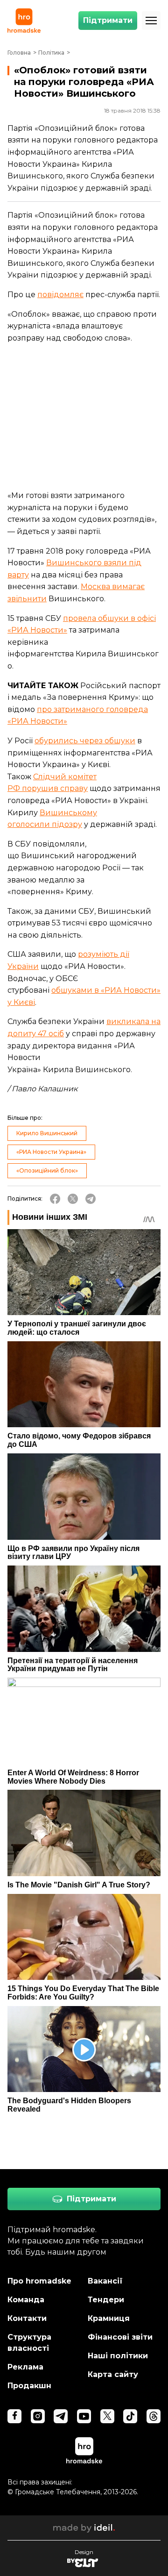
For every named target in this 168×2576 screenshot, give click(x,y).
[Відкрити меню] (151, 21)
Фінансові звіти (120, 2337)
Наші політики (118, 2356)
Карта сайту (113, 2374)
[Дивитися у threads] (154, 2416)
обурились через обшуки (85, 741)
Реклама (25, 2367)
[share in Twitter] (73, 1199)
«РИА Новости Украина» (51, 1152)
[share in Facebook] (55, 1199)
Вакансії (105, 2281)
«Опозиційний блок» (47, 1171)
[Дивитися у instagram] (38, 2416)
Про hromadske (39, 2281)
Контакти (27, 2318)
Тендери (106, 2300)
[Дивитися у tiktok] (130, 2416)
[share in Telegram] (91, 1199)
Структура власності (29, 2343)
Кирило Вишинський (47, 1133)
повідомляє (60, 295)
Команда (26, 2300)
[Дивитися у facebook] (14, 2416)
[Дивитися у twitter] (107, 2416)
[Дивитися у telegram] (61, 2416)
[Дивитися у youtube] (84, 2416)
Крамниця (109, 2318)
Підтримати (108, 20)
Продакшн (29, 2386)
